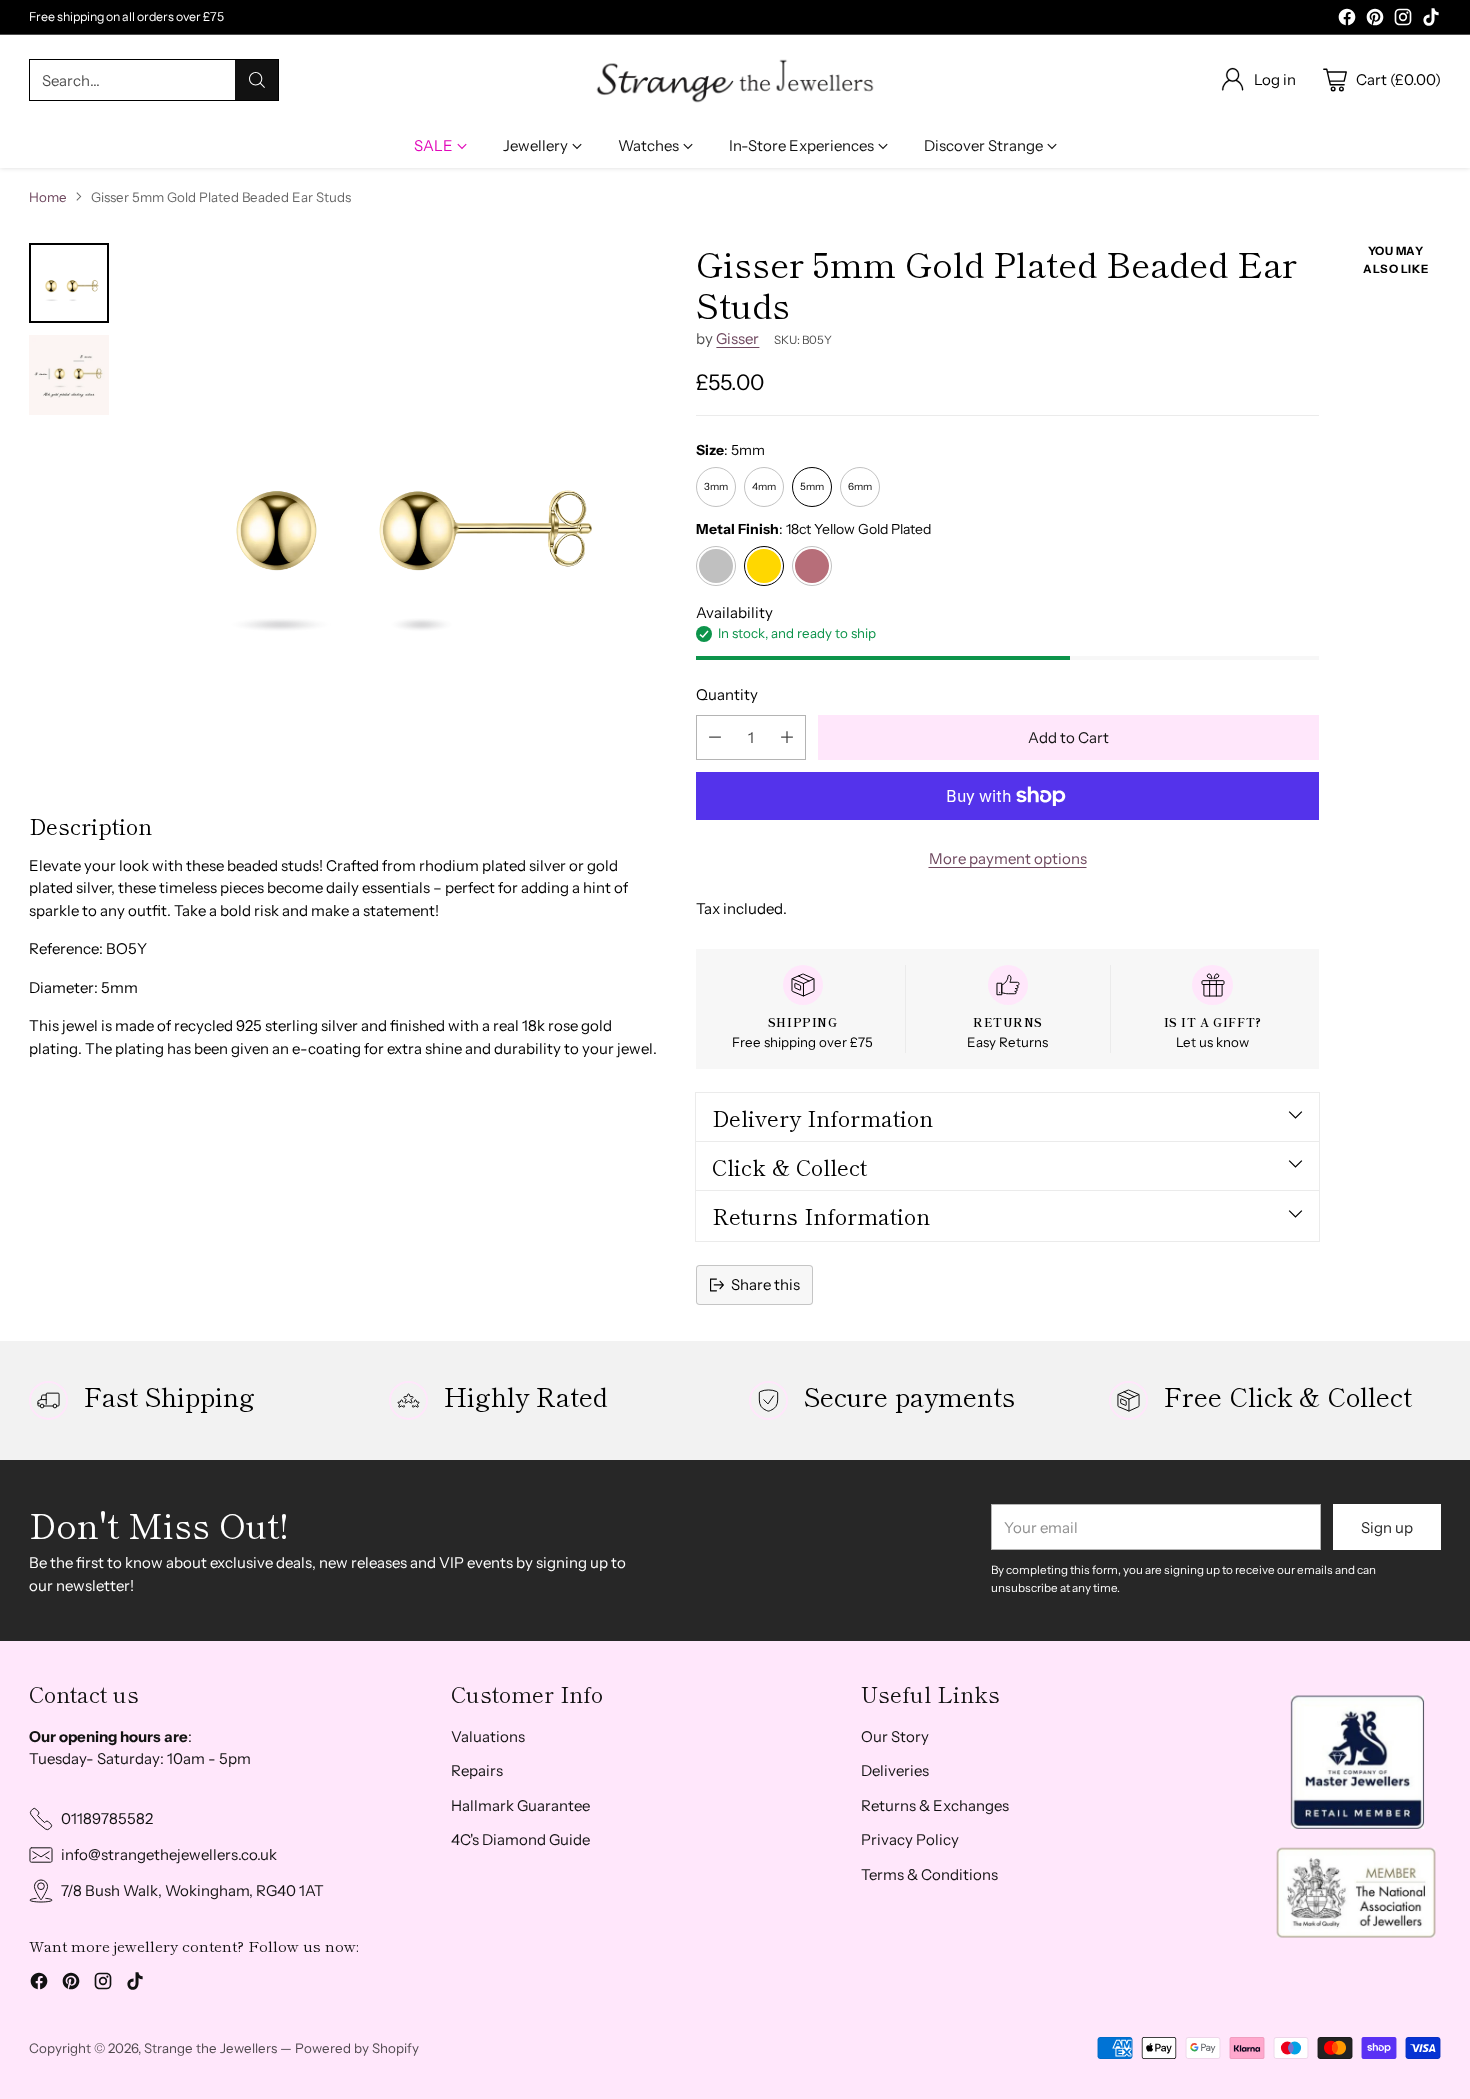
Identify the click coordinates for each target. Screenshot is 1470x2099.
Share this (765, 1284)
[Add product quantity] (787, 737)
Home (48, 197)
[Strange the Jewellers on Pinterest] (1375, 20)
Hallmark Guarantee (520, 1805)
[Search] (257, 80)
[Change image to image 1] (69, 283)
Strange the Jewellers (210, 2048)
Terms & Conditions (929, 1874)
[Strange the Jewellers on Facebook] (1347, 20)
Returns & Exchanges (935, 1805)
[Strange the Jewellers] (735, 80)
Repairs (477, 1770)
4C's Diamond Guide (520, 1839)
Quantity (727, 694)
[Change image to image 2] (69, 375)
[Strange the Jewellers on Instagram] (1403, 20)
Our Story (895, 1736)
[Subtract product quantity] (715, 737)
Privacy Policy (910, 1839)
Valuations (488, 1736)
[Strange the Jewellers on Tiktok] (1431, 20)
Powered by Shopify (357, 2048)
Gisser (737, 338)
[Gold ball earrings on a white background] (396, 510)
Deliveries (895, 1770)
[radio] (716, 487)
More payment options (1008, 858)
